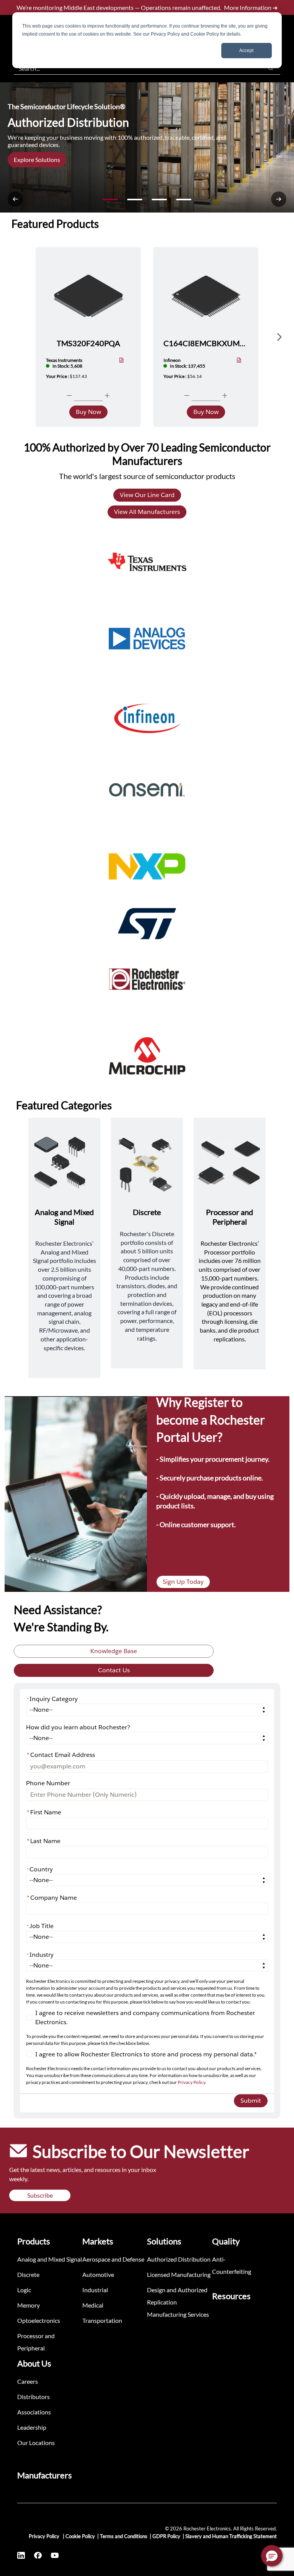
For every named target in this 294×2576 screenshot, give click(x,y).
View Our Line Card (147, 495)
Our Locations (36, 2443)
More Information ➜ (251, 7)
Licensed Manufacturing (179, 2274)
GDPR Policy (166, 2536)
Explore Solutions (37, 159)
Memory (29, 2305)
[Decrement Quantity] (69, 396)
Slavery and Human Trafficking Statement (231, 2536)
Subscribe (40, 2195)
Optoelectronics (39, 2320)
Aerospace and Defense (113, 2259)
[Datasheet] (122, 361)
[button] (272, 2556)
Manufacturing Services (178, 2314)
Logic (24, 2290)
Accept (246, 51)
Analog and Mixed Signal (50, 2259)
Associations (34, 2412)
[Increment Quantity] (107, 396)
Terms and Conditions (124, 2536)
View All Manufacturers (147, 512)
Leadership (32, 2427)
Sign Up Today (183, 1582)
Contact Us (114, 1670)
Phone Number (48, 1783)
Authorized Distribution (179, 2259)
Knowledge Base (114, 1651)
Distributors (33, 2397)
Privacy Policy (191, 2082)
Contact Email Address (61, 1755)
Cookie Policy (80, 2536)
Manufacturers (45, 2475)
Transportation (102, 2320)
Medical (93, 2305)
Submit (251, 2101)
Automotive (98, 2274)
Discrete (28, 2274)
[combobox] (135, 68)
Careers (28, 2381)
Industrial (95, 2290)
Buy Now (88, 412)
